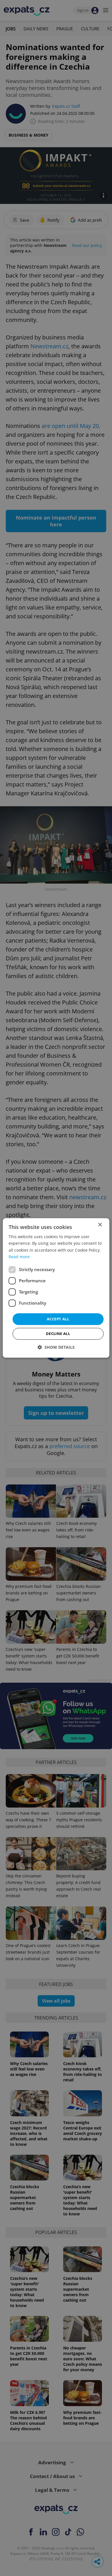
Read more (19, 1257)
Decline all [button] (58, 1334)
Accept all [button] (58, 1319)
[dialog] (56, 1288)
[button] (56, 1347)
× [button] (100, 1225)
